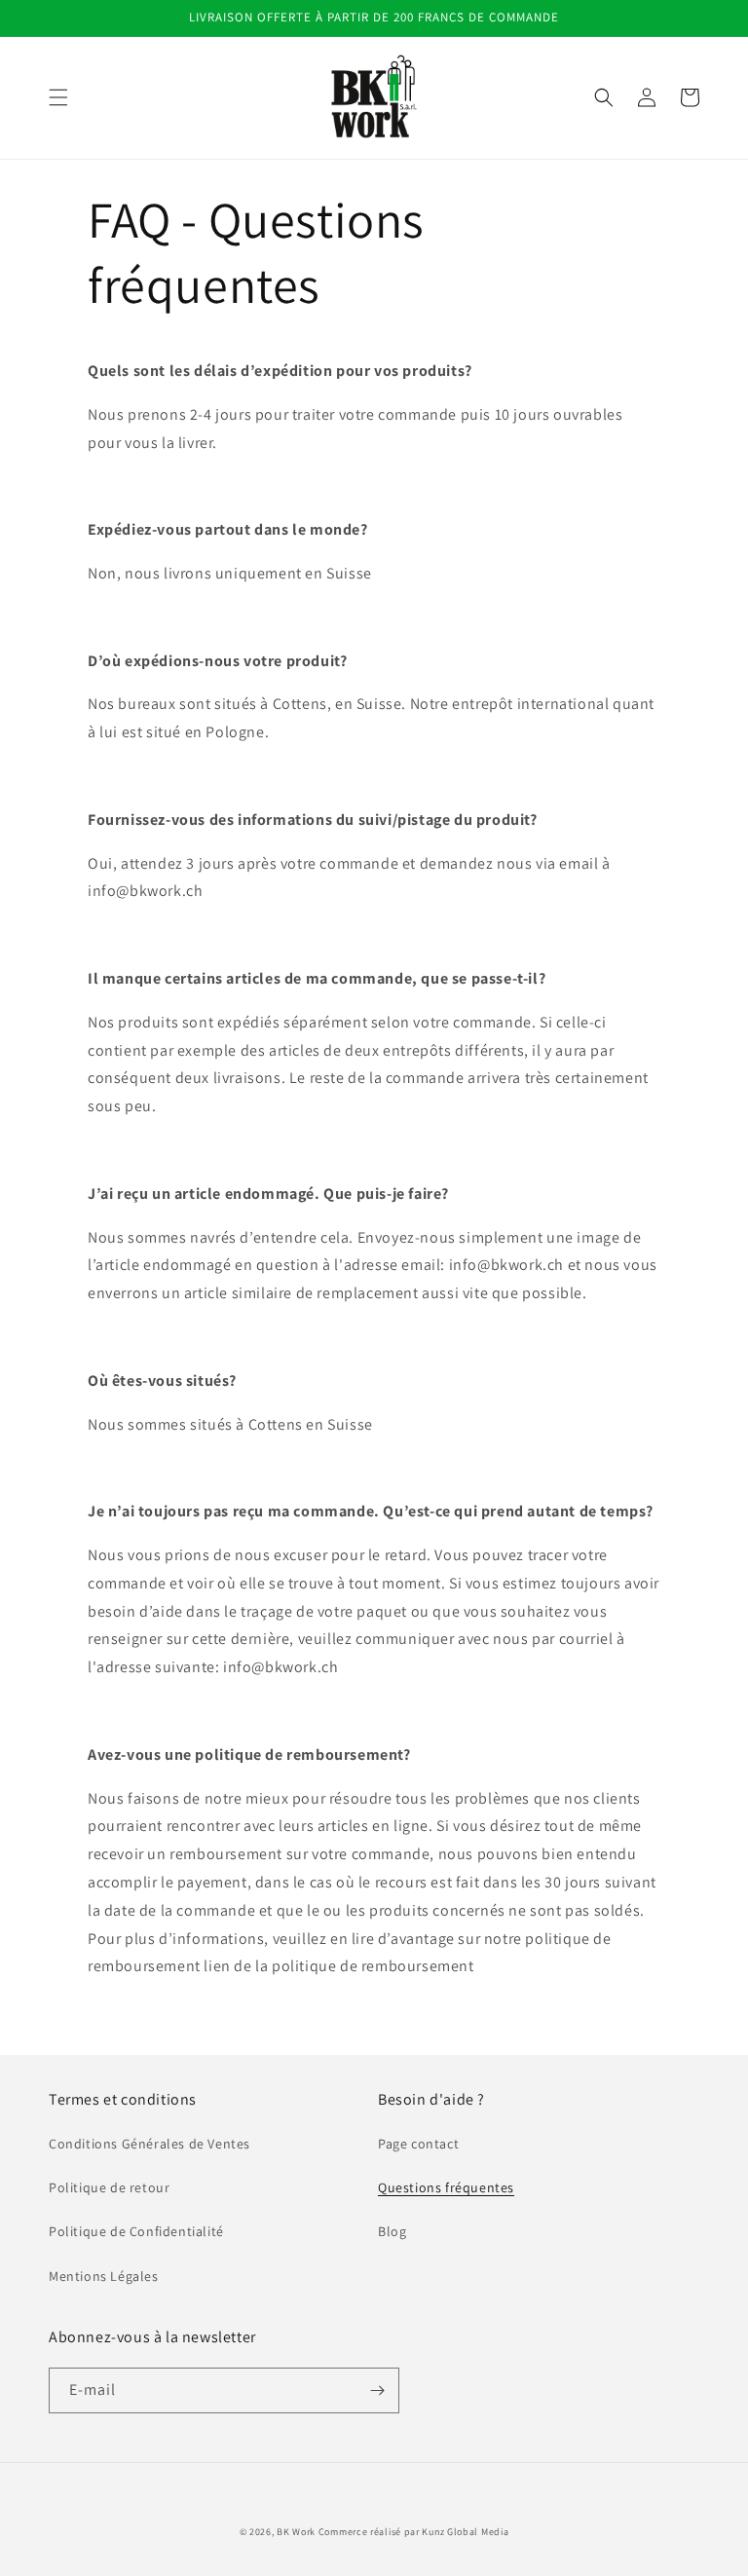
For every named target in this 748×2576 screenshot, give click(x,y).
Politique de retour (109, 2187)
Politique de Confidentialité (136, 2231)
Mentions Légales (104, 2276)
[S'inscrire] (377, 2390)
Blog (392, 2231)
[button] (58, 97)
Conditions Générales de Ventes (150, 2144)
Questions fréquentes (446, 2187)
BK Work (296, 2532)
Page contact (418, 2144)
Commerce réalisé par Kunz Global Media (414, 2532)
